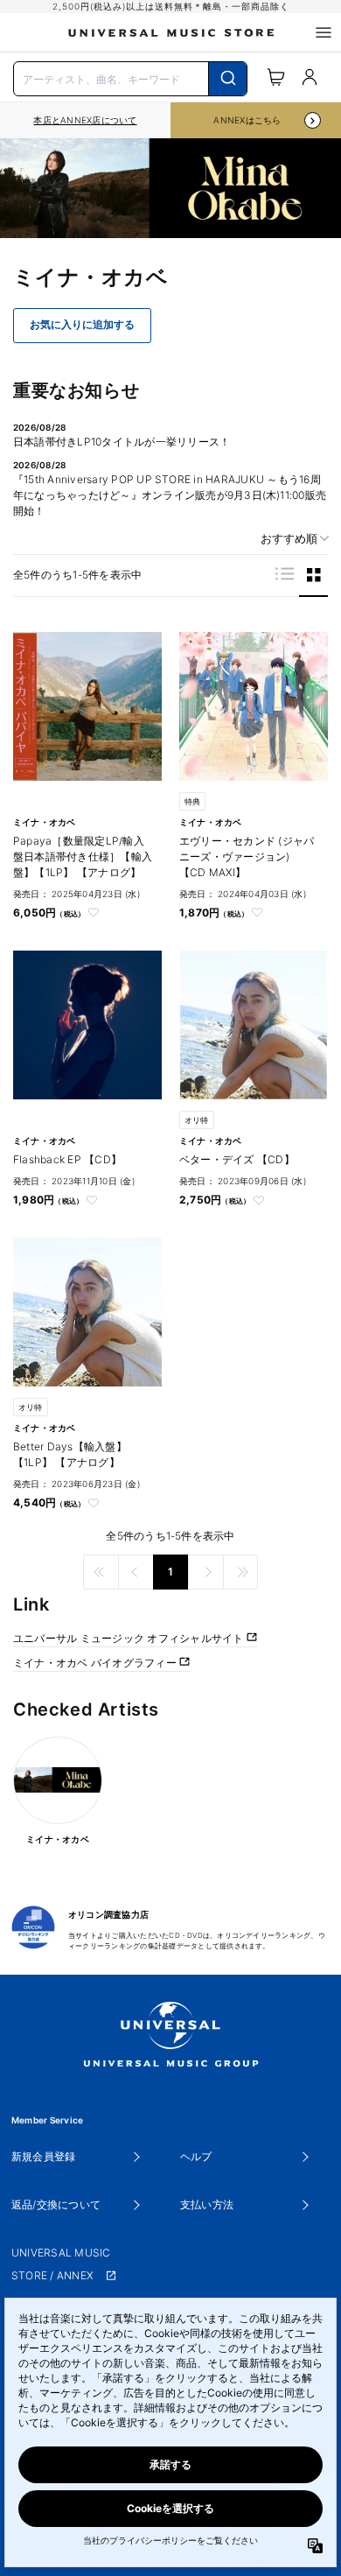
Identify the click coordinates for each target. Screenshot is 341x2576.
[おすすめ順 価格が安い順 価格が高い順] (289, 539)
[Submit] (228, 79)
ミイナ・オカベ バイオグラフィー (96, 1663)
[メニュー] (324, 32)
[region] (85, 120)
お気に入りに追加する (82, 325)
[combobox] (130, 77)
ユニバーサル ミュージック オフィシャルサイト (130, 1638)
